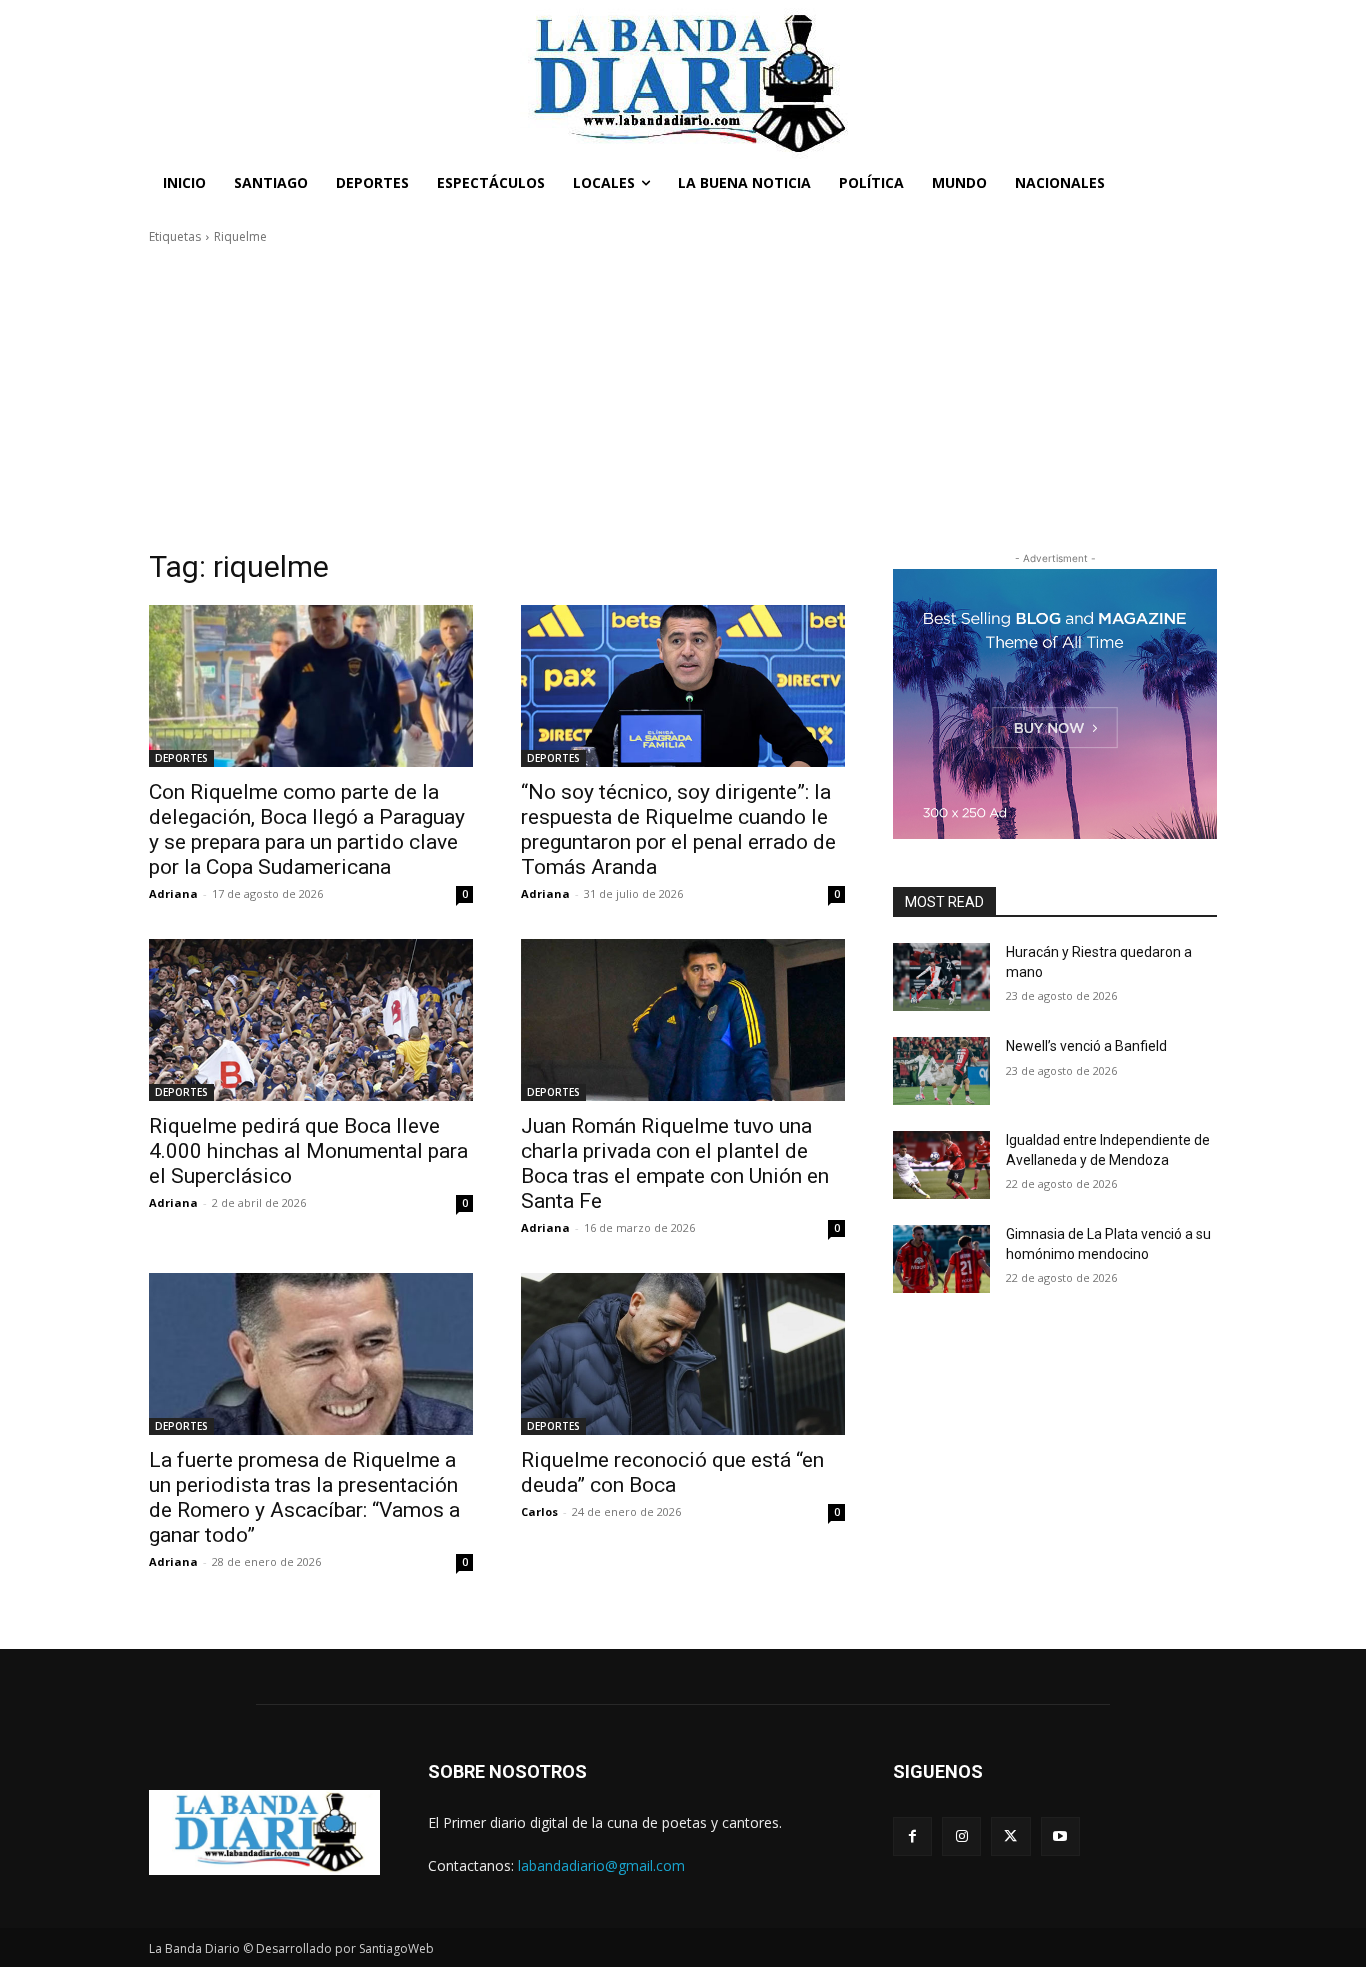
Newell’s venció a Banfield (1086, 1046)
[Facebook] (912, 1836)
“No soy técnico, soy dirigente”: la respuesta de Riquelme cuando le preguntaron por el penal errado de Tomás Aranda (678, 829)
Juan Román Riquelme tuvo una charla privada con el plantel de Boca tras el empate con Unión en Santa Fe (675, 1163)
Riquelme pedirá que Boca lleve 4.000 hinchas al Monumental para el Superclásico (308, 1151)
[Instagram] (961, 1836)
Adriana (173, 893)
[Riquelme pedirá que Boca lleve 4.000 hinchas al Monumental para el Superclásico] (311, 1020)
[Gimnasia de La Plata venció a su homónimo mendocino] (941, 1259)
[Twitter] (1010, 1836)
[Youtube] (1060, 1836)
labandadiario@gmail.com (601, 1865)
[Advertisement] (683, 397)
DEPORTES (181, 758)
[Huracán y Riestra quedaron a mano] (941, 977)
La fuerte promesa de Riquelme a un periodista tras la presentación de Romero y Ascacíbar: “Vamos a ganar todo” (304, 1497)
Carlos (539, 1511)
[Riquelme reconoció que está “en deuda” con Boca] (683, 1354)
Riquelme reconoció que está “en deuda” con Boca (672, 1472)
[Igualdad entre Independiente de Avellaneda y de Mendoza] (941, 1165)
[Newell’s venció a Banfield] (941, 1071)
